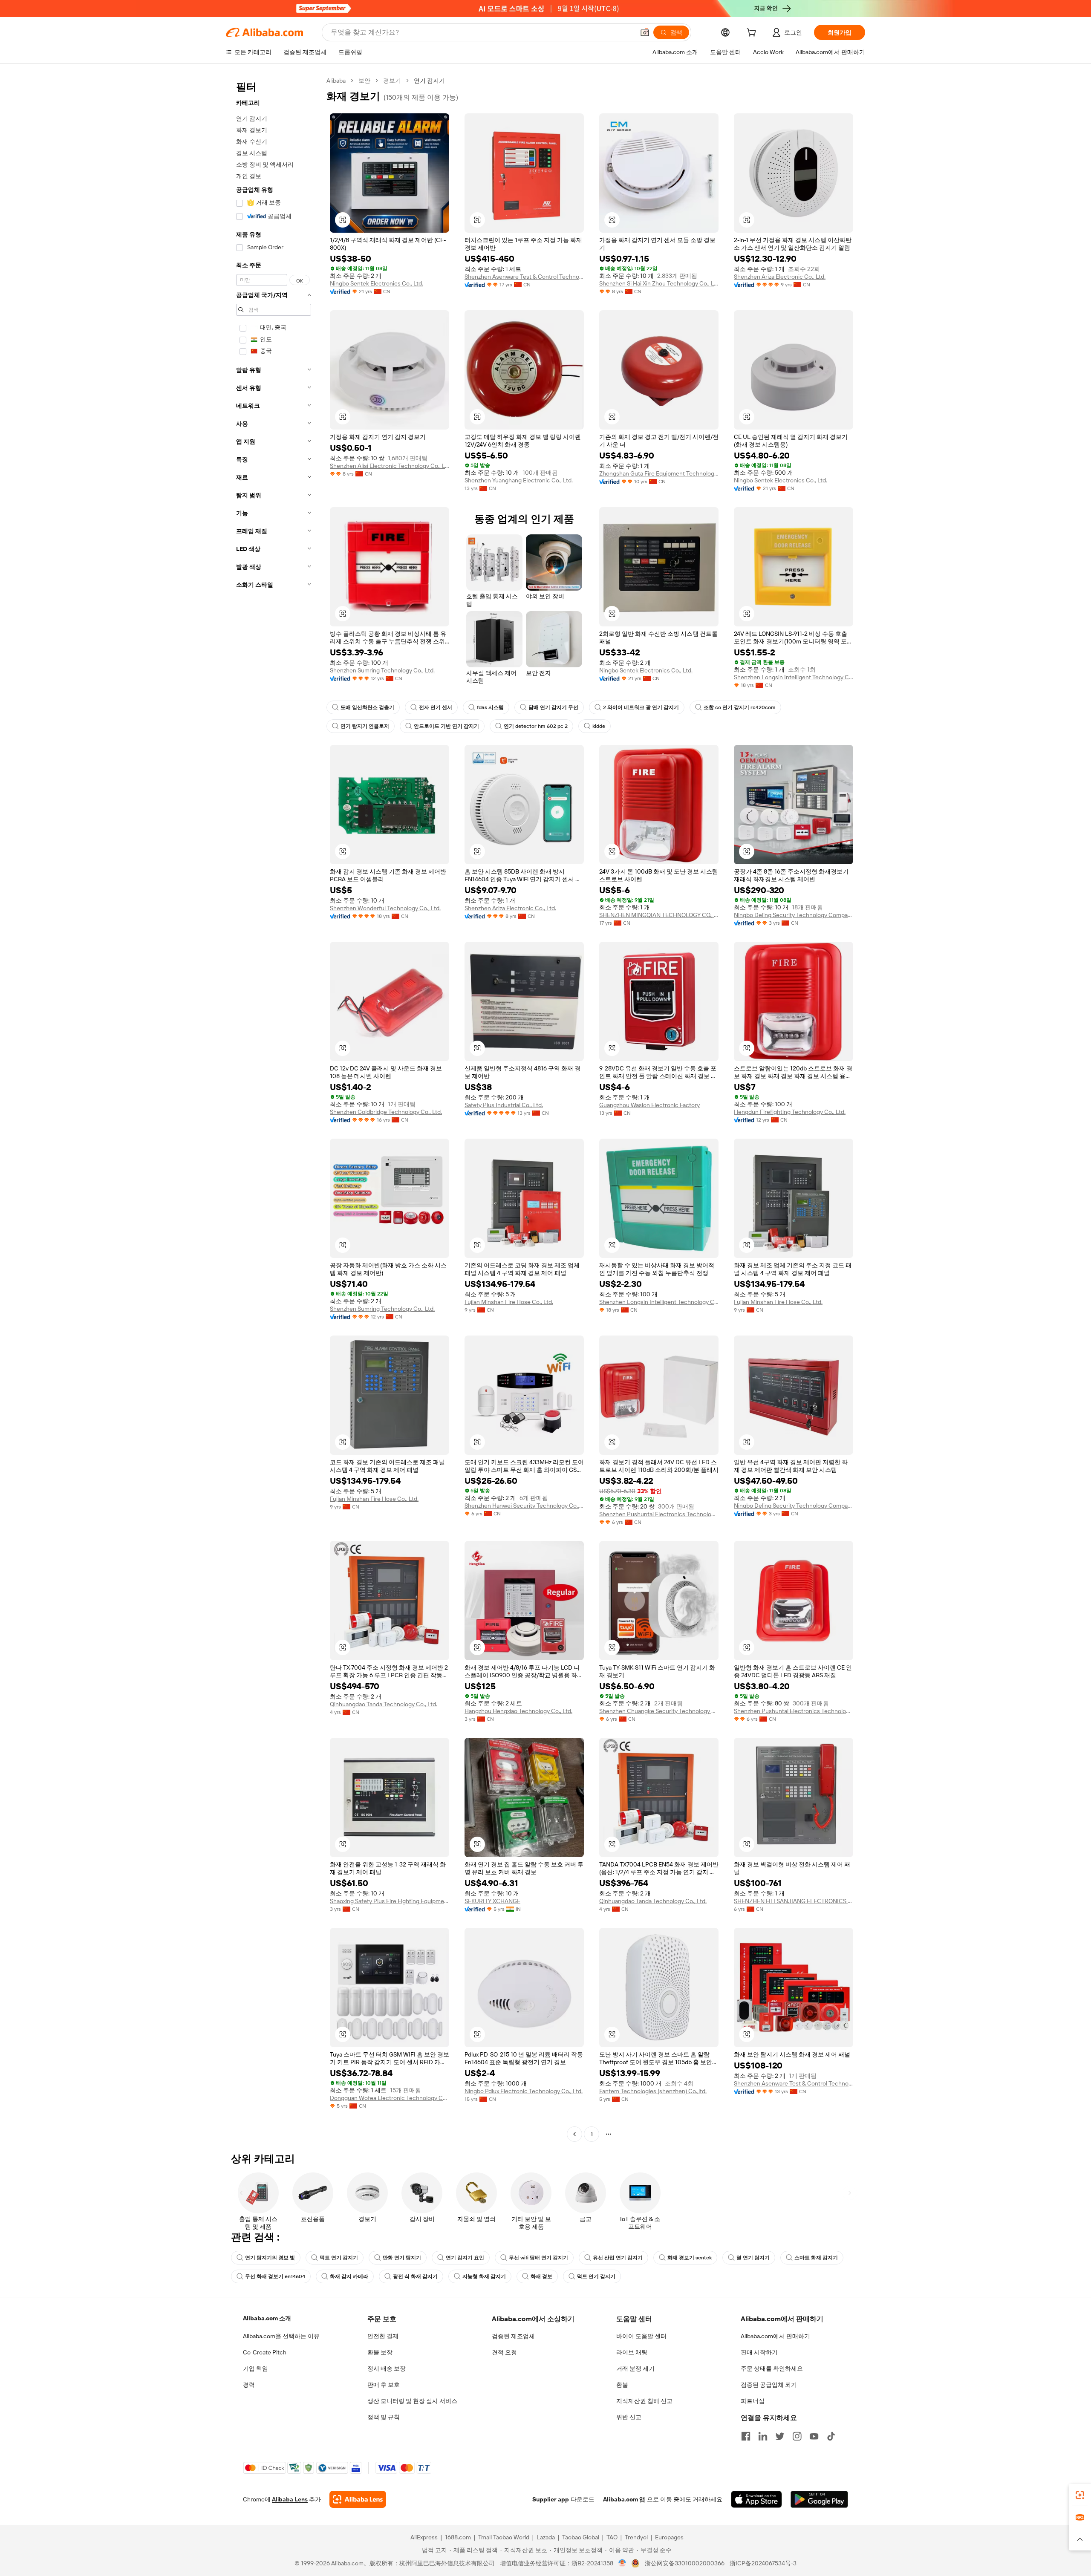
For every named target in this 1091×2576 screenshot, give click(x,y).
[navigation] (274, 1108)
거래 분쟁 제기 (635, 2368)
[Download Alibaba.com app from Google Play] (819, 2499)
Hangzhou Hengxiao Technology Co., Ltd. (518, 1711)
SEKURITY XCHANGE (492, 1901)
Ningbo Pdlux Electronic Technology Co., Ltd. (524, 2091)
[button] (645, 32)
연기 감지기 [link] (429, 81)
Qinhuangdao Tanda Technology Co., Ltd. (384, 1704)
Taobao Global (581, 2537)
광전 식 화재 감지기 (415, 2276)
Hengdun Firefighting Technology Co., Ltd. (790, 1112)
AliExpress (424, 2537)
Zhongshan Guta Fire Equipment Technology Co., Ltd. (659, 473)
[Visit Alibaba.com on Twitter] (780, 2436)
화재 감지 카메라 (349, 2276)
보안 (364, 81)
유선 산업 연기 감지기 (618, 2258)
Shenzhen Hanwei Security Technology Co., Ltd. (524, 1506)
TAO (612, 2537)
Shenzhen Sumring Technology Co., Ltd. (382, 670)
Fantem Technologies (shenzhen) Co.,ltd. (653, 2091)
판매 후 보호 (384, 2385)
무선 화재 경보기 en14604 (275, 2276)
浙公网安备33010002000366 (685, 2563)
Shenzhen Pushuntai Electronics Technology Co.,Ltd (659, 1514)
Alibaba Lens (290, 2499)
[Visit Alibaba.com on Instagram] (797, 2436)
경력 (249, 2385)
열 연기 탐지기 (753, 2258)
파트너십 (753, 2401)
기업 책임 (255, 2368)
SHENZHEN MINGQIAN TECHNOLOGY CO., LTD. (659, 915)
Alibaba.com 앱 (624, 2499)
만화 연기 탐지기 (402, 2258)
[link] (1080, 2495)
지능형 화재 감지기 (484, 2276)
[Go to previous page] (574, 2134)
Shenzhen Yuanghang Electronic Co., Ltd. (519, 480)
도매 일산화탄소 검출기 (367, 707)
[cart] (753, 34)
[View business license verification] (622, 2563)
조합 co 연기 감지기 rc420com (740, 707)
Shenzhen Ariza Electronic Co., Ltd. (780, 277)
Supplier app (551, 2499)
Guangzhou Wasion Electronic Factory (649, 1105)
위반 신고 (629, 2417)
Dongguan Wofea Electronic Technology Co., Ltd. (390, 2098)
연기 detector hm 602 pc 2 (536, 726)
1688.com (458, 2537)
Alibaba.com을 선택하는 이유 (281, 2336)
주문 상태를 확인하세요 (772, 2368)
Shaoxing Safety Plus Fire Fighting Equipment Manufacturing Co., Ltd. (390, 1901)
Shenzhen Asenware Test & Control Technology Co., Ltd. (524, 277)
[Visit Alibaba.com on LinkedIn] (763, 2436)
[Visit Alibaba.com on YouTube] (814, 2436)
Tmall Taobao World (504, 2537)
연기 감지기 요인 (465, 2258)
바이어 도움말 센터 (641, 2336)
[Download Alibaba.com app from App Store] (756, 2499)
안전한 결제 (383, 2336)
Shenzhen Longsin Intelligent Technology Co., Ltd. (794, 677)
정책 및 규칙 (384, 2417)
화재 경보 (541, 2276)
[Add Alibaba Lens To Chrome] (358, 2499)
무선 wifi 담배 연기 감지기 (538, 2258)
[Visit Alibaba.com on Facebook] (746, 2436)
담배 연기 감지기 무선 (553, 707)
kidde (599, 726)
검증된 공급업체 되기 (769, 2385)
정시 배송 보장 (387, 2368)
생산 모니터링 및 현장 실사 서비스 (412, 2401)
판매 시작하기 (759, 2352)
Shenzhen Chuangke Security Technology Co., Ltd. (659, 1711)
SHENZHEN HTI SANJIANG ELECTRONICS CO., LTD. (794, 1901)
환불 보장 (380, 2352)
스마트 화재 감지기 (816, 2258)
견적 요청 (504, 2352)
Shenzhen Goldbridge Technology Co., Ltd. (386, 1112)
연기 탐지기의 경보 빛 (270, 2258)
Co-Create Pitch (265, 2352)
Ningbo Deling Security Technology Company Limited (794, 915)
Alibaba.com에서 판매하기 (775, 2336)
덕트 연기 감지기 (339, 2258)
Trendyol (636, 2537)
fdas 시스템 (490, 707)
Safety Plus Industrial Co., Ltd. (504, 1105)
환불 (622, 2385)
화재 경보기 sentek (690, 2258)
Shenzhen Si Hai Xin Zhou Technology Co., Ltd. (659, 283)
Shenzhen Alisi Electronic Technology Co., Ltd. (390, 466)
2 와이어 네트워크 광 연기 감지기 (641, 707)
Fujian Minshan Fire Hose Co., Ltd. (509, 1302)
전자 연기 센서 (436, 707)
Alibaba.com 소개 (267, 2318)
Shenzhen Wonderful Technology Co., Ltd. (385, 908)
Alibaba (336, 81)
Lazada (546, 2537)
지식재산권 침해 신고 (644, 2401)
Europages (669, 2537)
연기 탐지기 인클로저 (365, 726)
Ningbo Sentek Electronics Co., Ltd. (377, 283)
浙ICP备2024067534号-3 (763, 2563)
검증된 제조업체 (513, 2336)
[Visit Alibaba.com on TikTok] (831, 2436)
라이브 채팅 (632, 2352)
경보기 (392, 81)
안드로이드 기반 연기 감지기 (446, 726)
